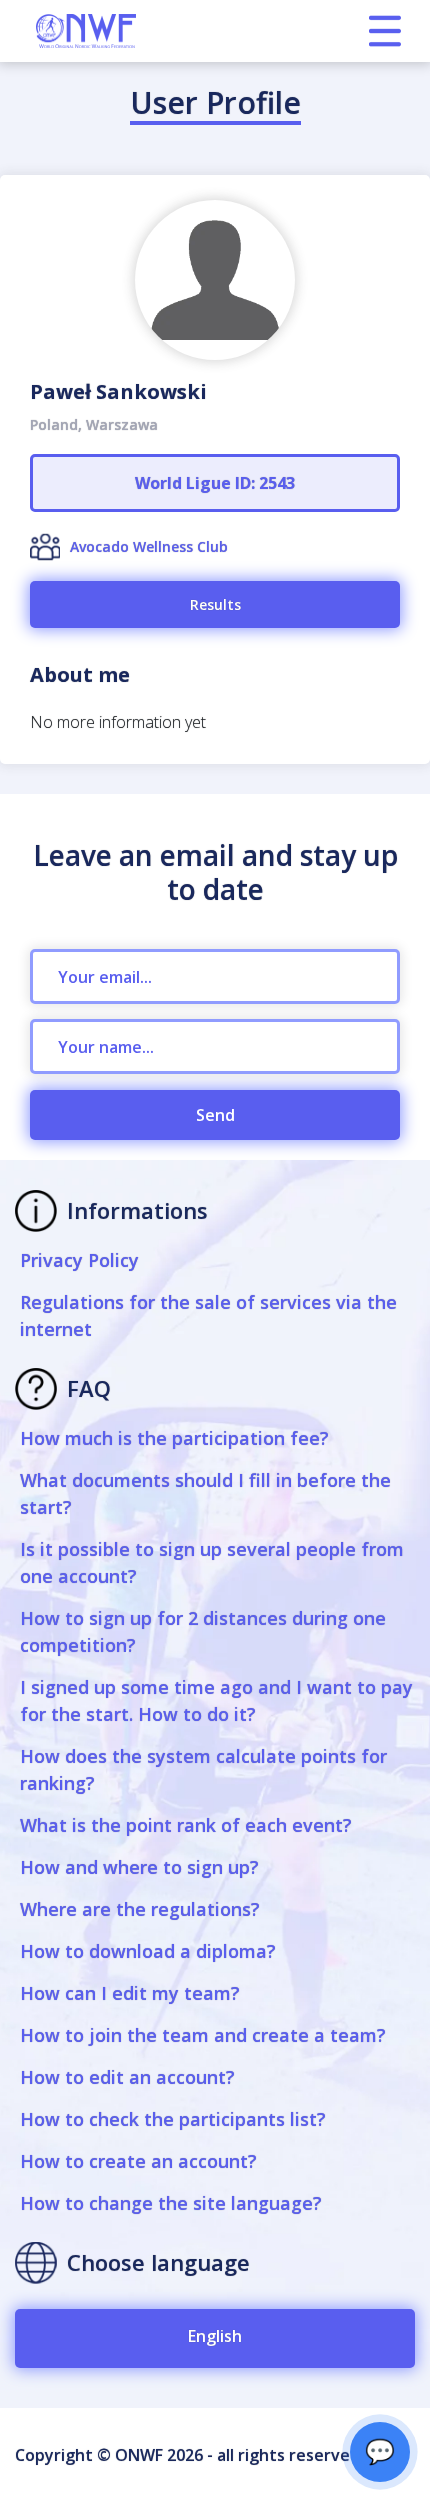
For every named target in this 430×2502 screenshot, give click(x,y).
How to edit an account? (127, 2077)
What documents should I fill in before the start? (205, 1493)
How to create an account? (138, 2161)
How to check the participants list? (173, 2119)
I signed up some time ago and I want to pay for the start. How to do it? (216, 1700)
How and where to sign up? (139, 1867)
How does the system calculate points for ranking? (203, 1769)
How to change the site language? (171, 2203)
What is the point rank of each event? (186, 1825)
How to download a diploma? (148, 1951)
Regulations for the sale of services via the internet (208, 1315)
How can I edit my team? (130, 1993)
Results (215, 604)
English (215, 2336)
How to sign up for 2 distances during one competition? (203, 1631)
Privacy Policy (79, 1260)
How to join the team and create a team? (203, 2035)
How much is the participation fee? (174, 1438)
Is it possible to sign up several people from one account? (212, 1562)
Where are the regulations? (140, 1909)
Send (215, 1115)
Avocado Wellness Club (149, 546)
